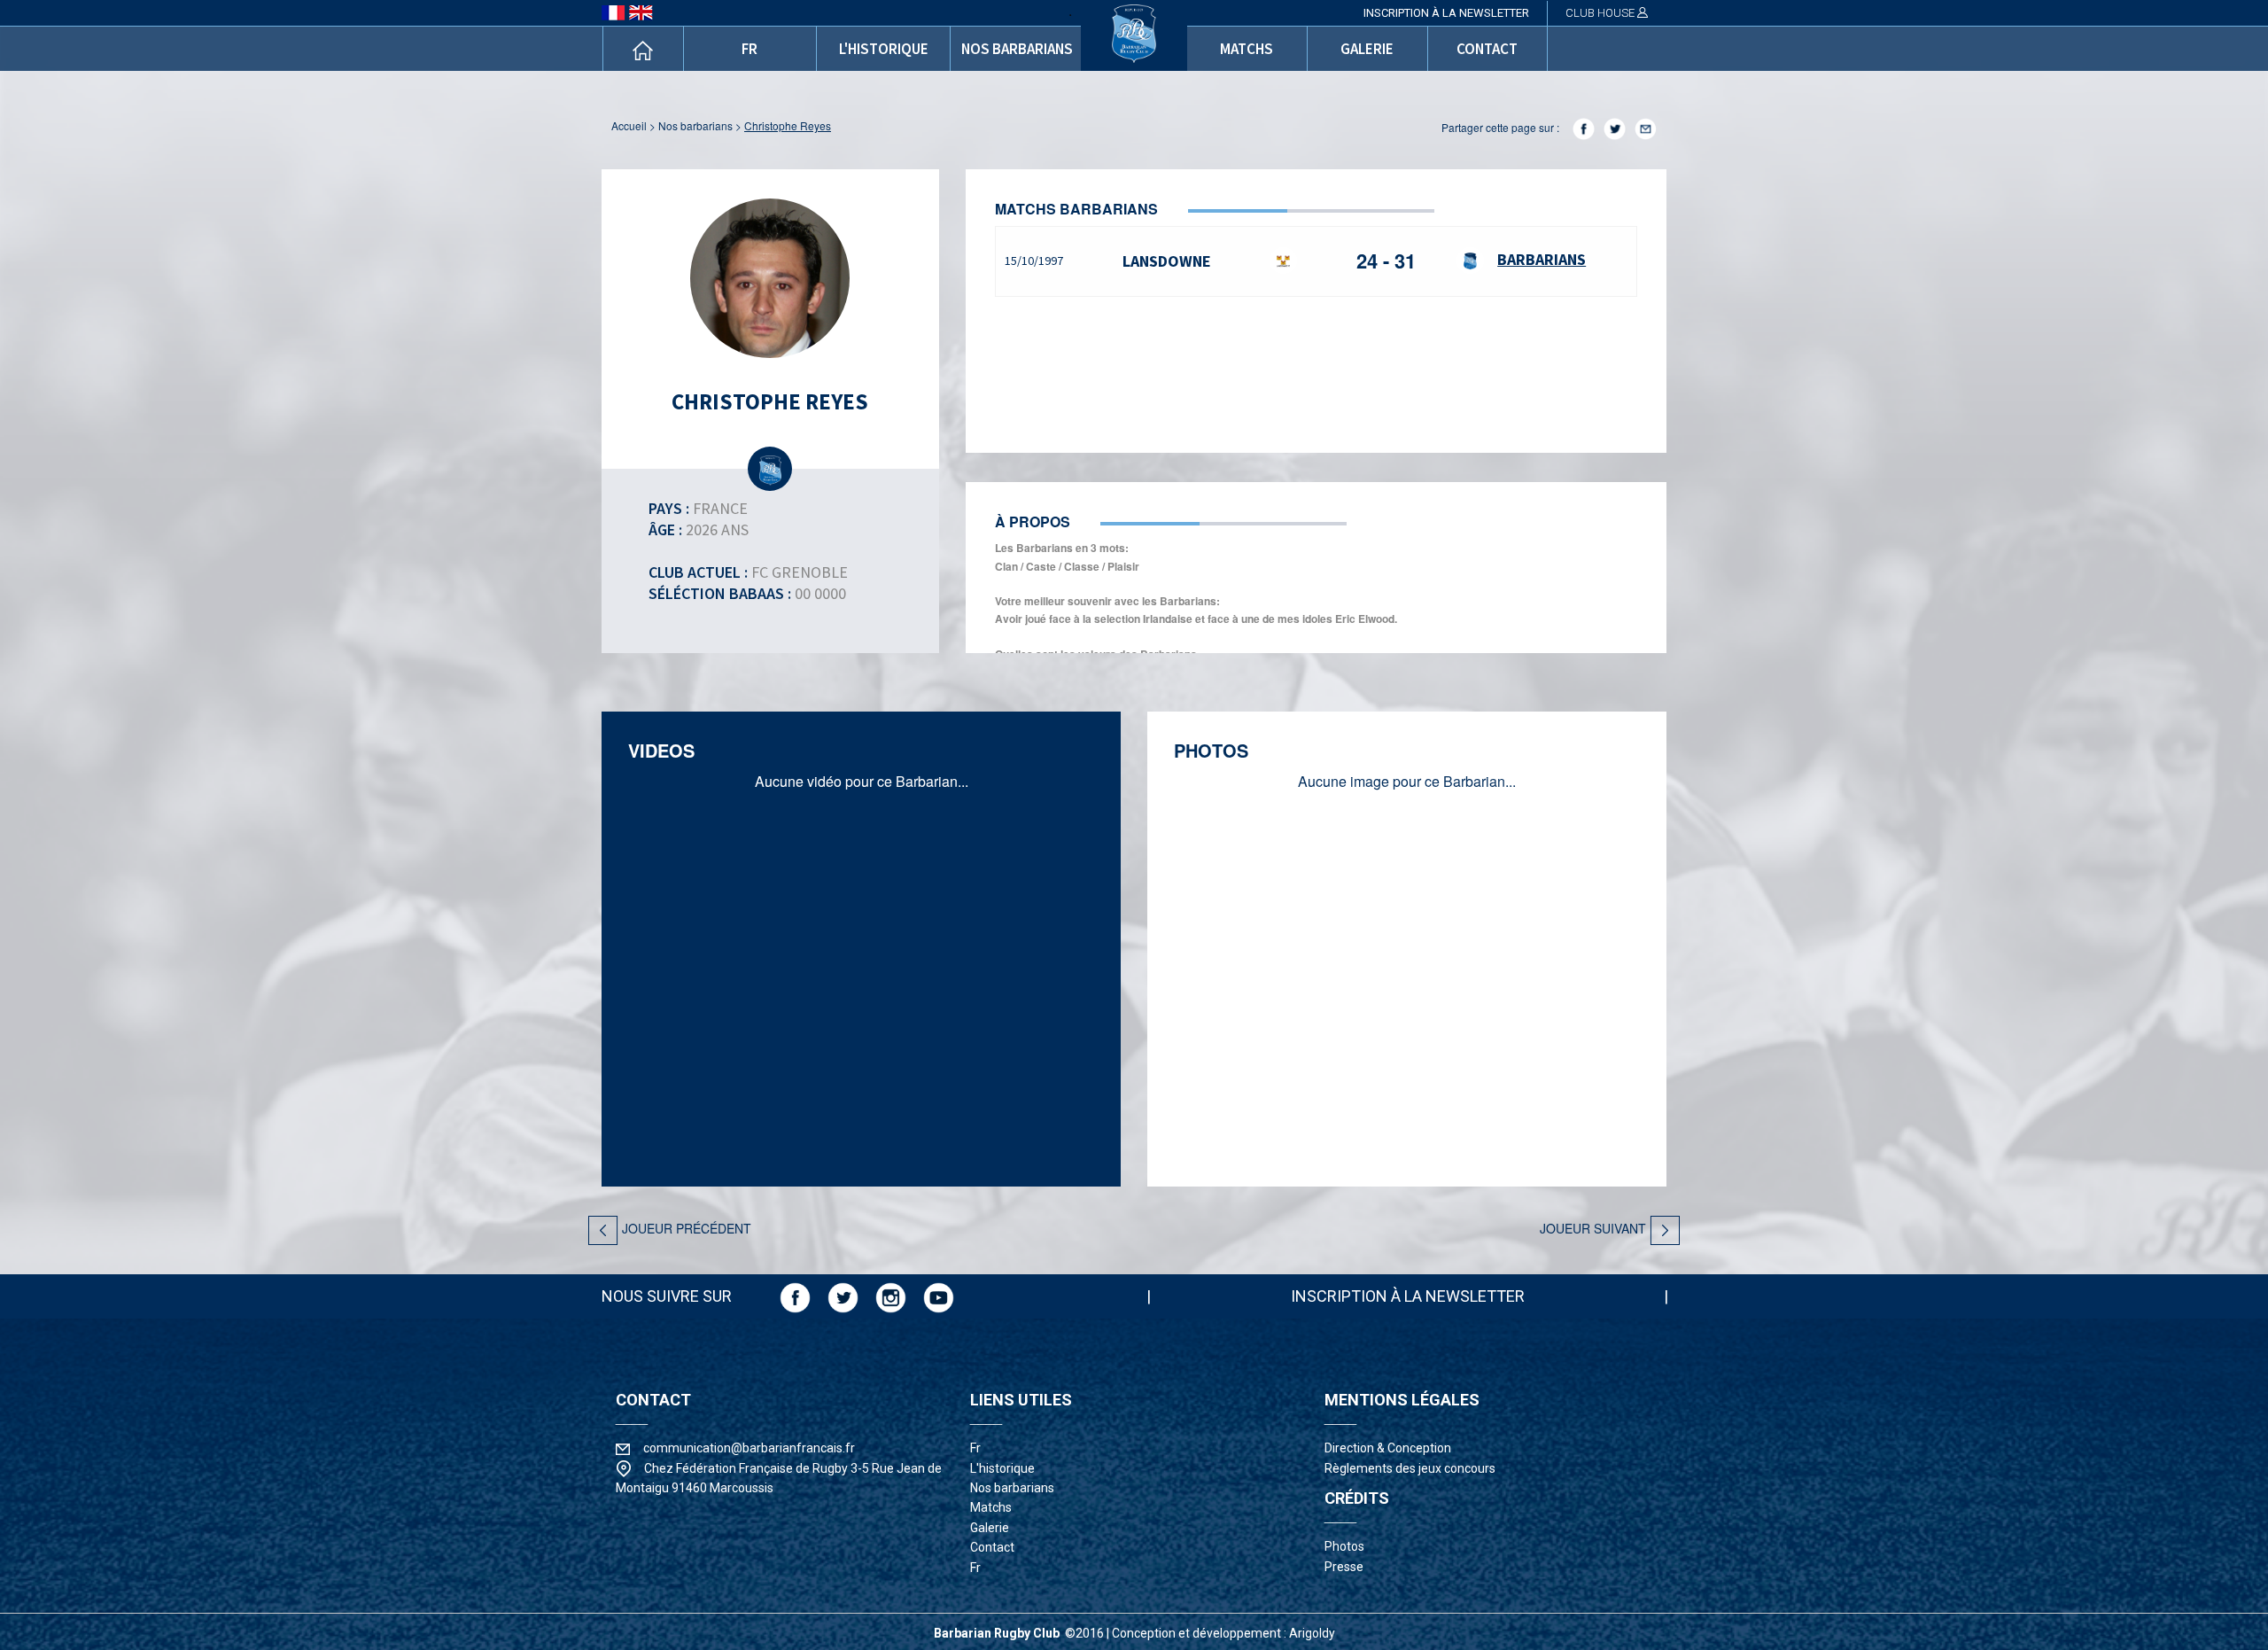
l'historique (884, 49)
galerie (1367, 49)
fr (750, 49)
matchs (1247, 49)
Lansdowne (1167, 261)
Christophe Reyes (788, 125)
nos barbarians (1017, 49)
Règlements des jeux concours (1410, 1468)
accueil (629, 125)
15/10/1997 (1034, 261)
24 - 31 (1386, 261)
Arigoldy (1312, 1633)
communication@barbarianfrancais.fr (749, 1448)
